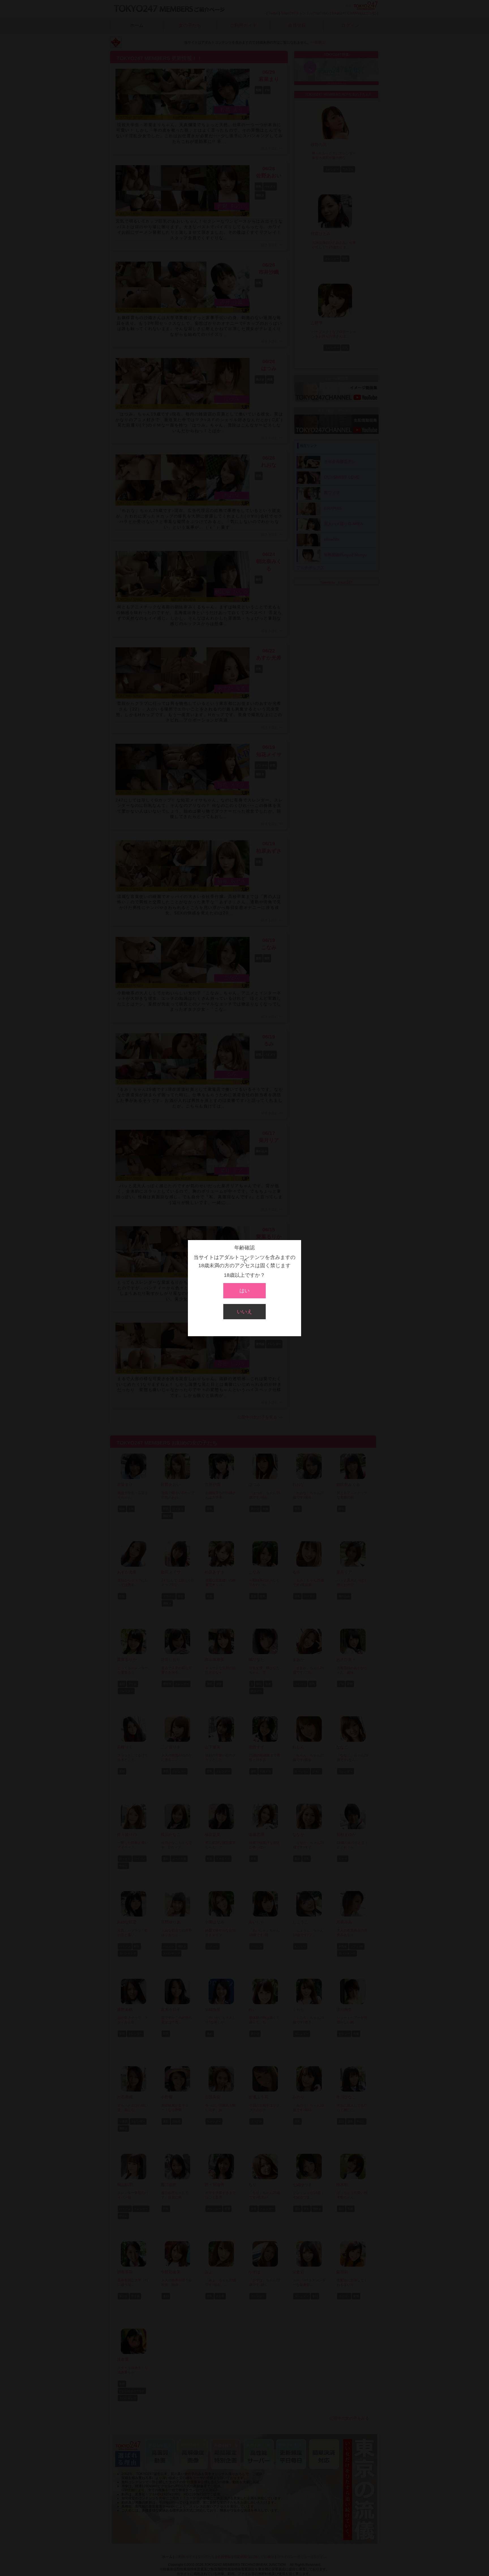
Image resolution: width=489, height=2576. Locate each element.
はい (244, 1291)
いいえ (244, 1312)
